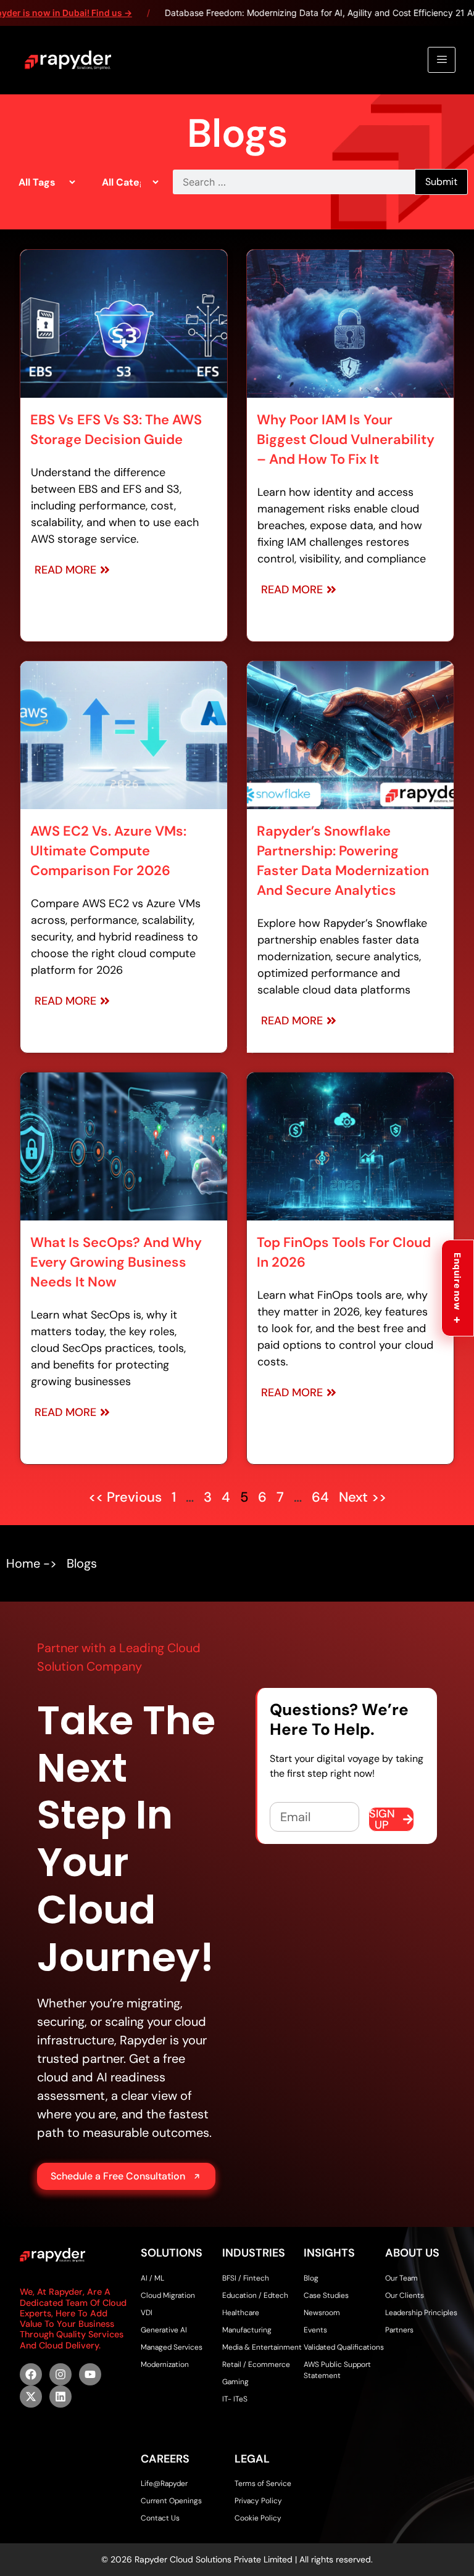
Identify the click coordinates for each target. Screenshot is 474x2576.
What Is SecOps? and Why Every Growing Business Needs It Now (116, 1262)
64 (320, 1497)
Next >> (363, 1497)
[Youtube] (90, 2374)
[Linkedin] (60, 2397)
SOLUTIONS (172, 2253)
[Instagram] (60, 2374)
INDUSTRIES (254, 2253)
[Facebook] (31, 2374)
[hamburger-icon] (442, 60)
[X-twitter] (31, 2397)
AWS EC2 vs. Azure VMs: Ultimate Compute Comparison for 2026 (108, 851)
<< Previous (127, 1497)
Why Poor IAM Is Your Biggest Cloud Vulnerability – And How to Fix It (346, 439)
